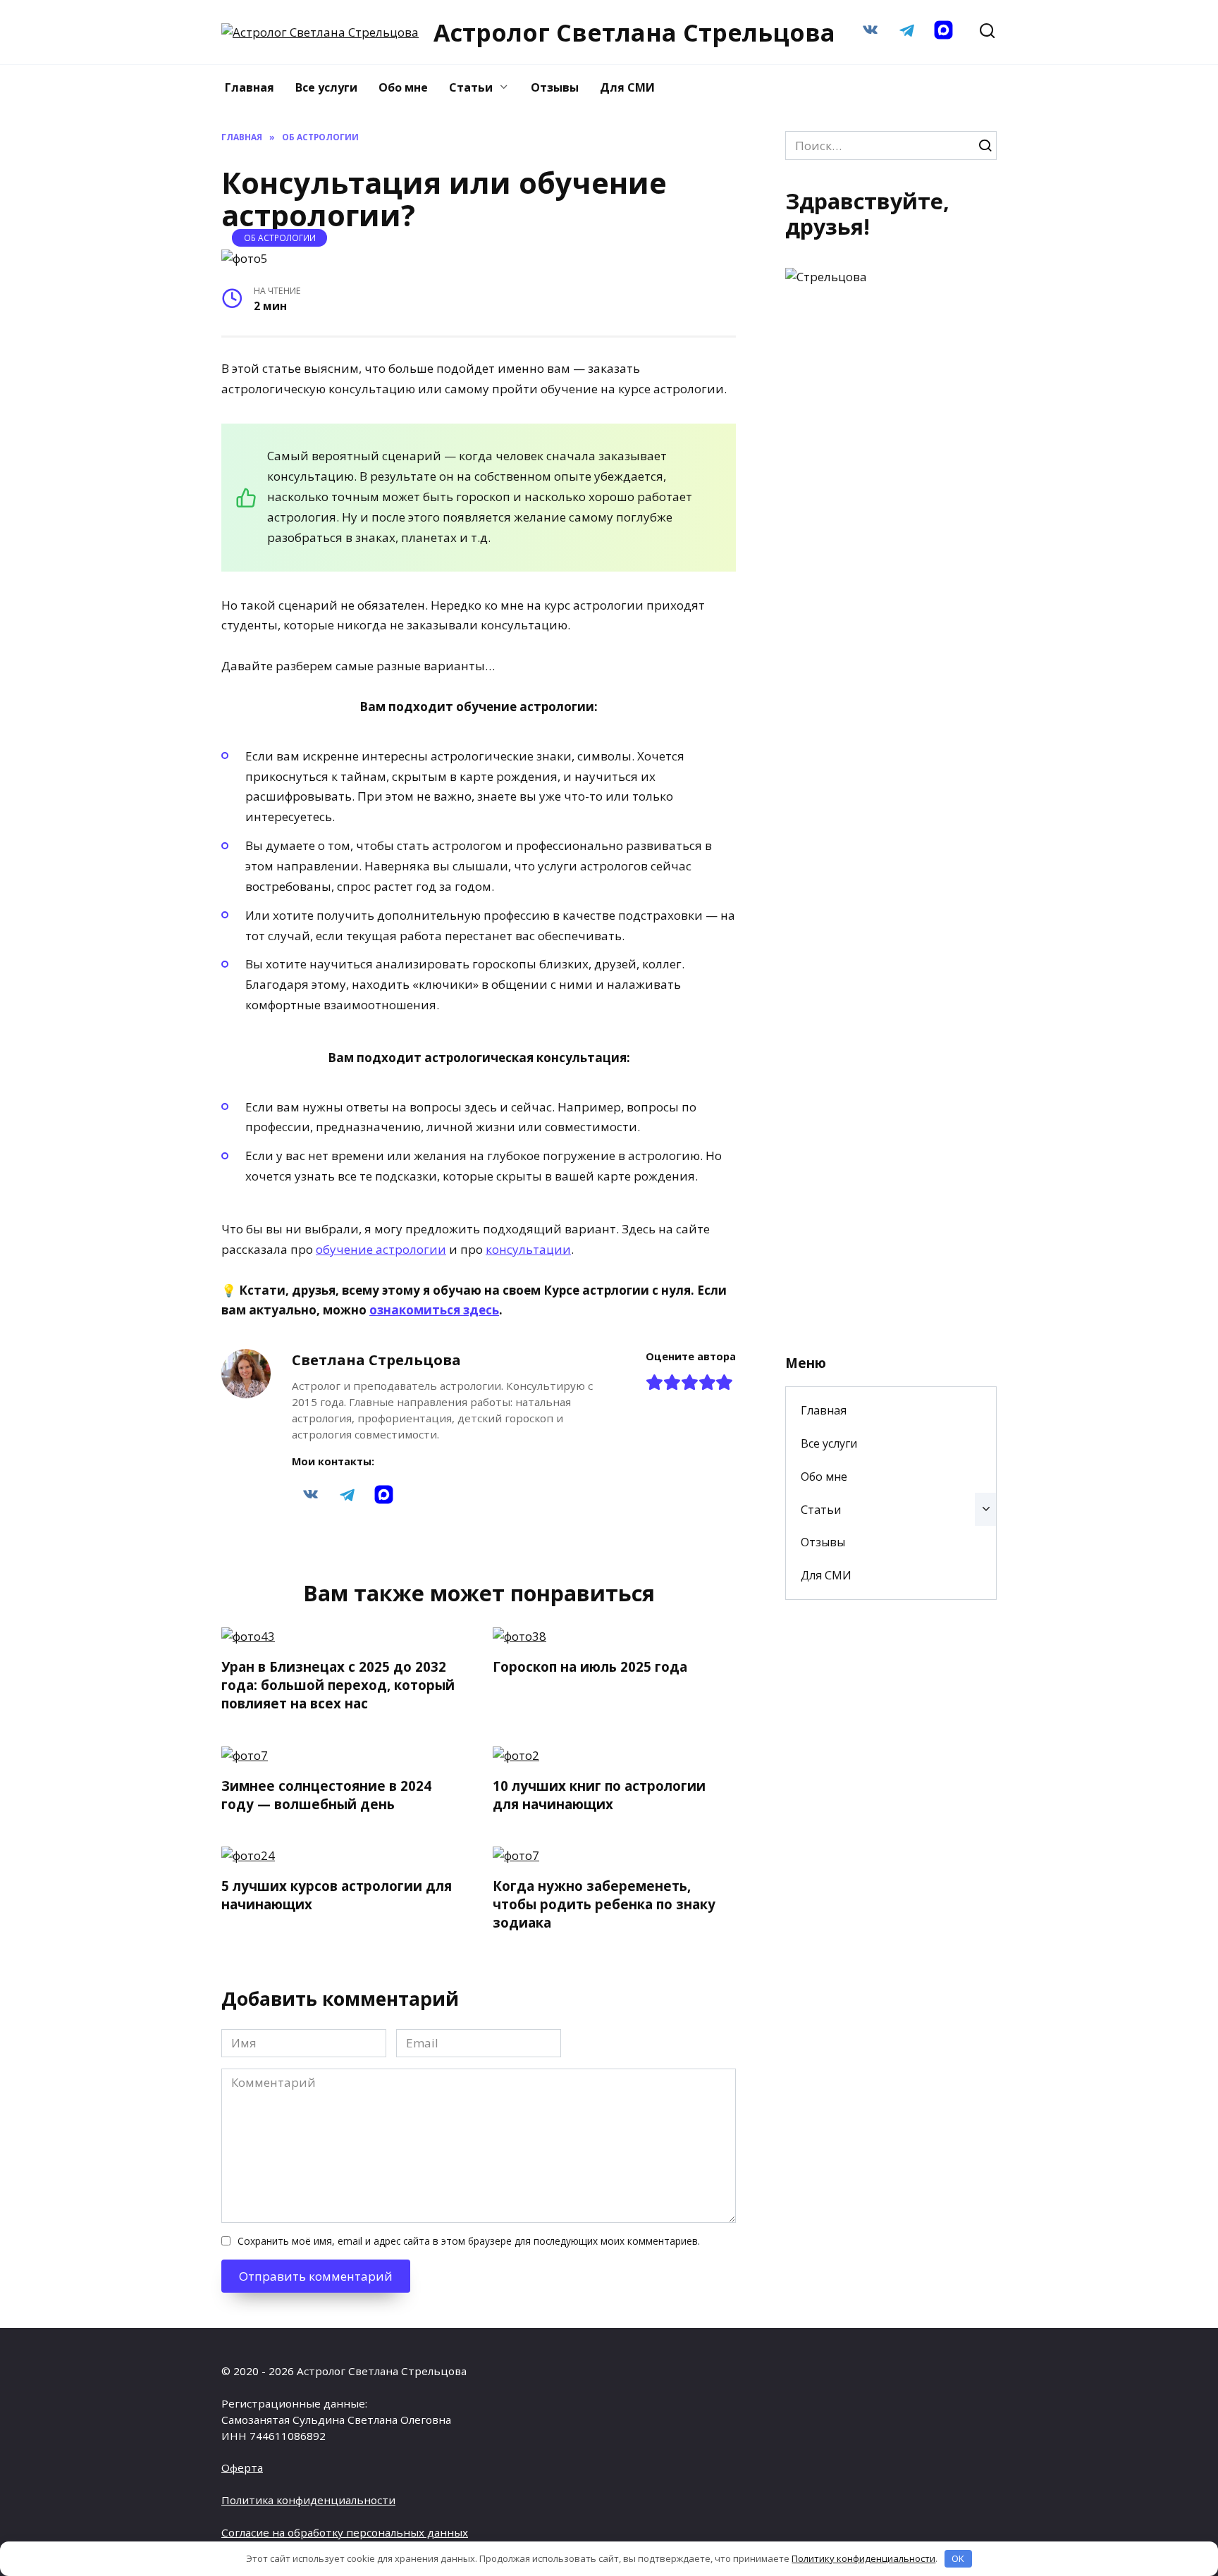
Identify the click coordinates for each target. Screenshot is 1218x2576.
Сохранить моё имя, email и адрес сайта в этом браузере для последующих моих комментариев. (469, 2241)
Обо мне (403, 87)
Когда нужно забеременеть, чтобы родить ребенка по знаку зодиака (604, 1904)
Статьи (471, 87)
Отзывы (555, 87)
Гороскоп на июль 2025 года (590, 1666)
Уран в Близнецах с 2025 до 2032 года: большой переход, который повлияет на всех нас (338, 1685)
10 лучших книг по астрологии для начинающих (599, 1794)
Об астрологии (280, 238)
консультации (528, 1249)
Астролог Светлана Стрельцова (634, 32)
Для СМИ (627, 87)
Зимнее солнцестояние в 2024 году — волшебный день (326, 1794)
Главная (250, 87)
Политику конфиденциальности (863, 2558)
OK (958, 2558)
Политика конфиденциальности (308, 2500)
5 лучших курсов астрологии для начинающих (337, 1895)
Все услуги (326, 87)
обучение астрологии (381, 1249)
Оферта (242, 2467)
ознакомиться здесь (434, 1310)
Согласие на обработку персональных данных (345, 2532)
